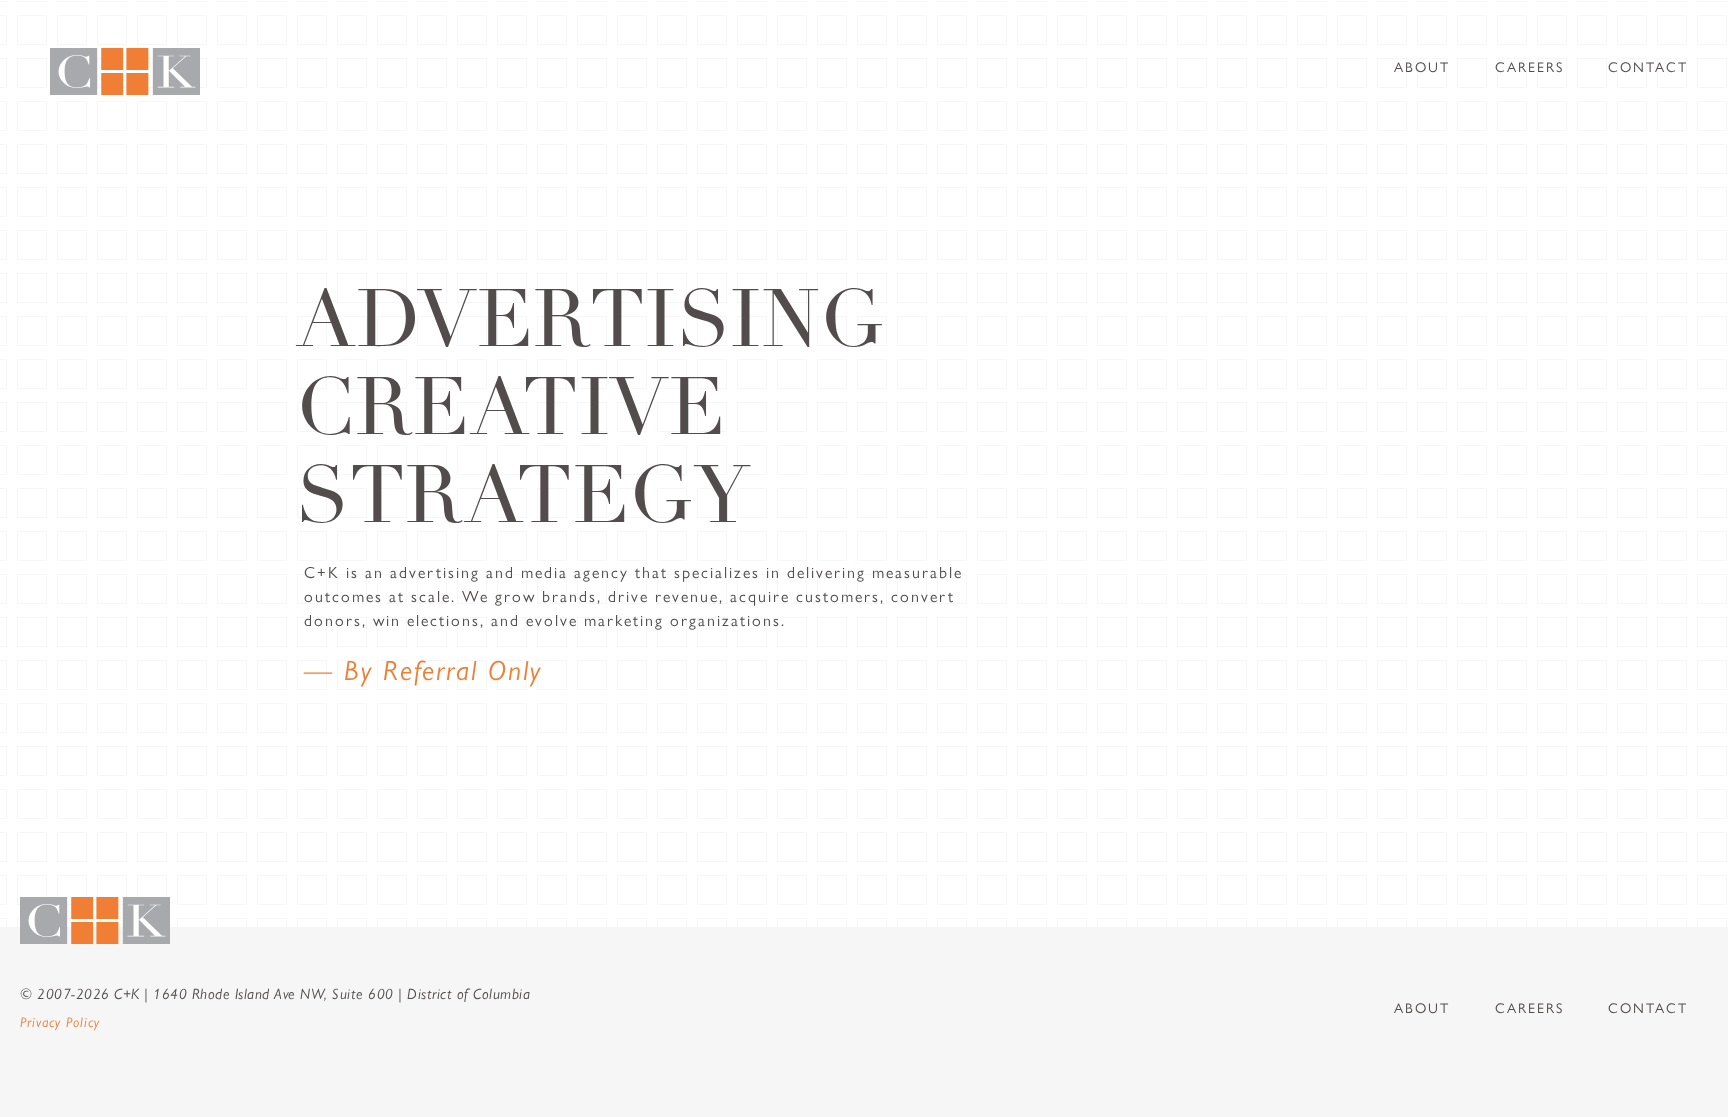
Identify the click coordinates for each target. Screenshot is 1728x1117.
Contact (1648, 67)
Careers (1529, 67)
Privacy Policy (60, 1022)
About (1422, 67)
